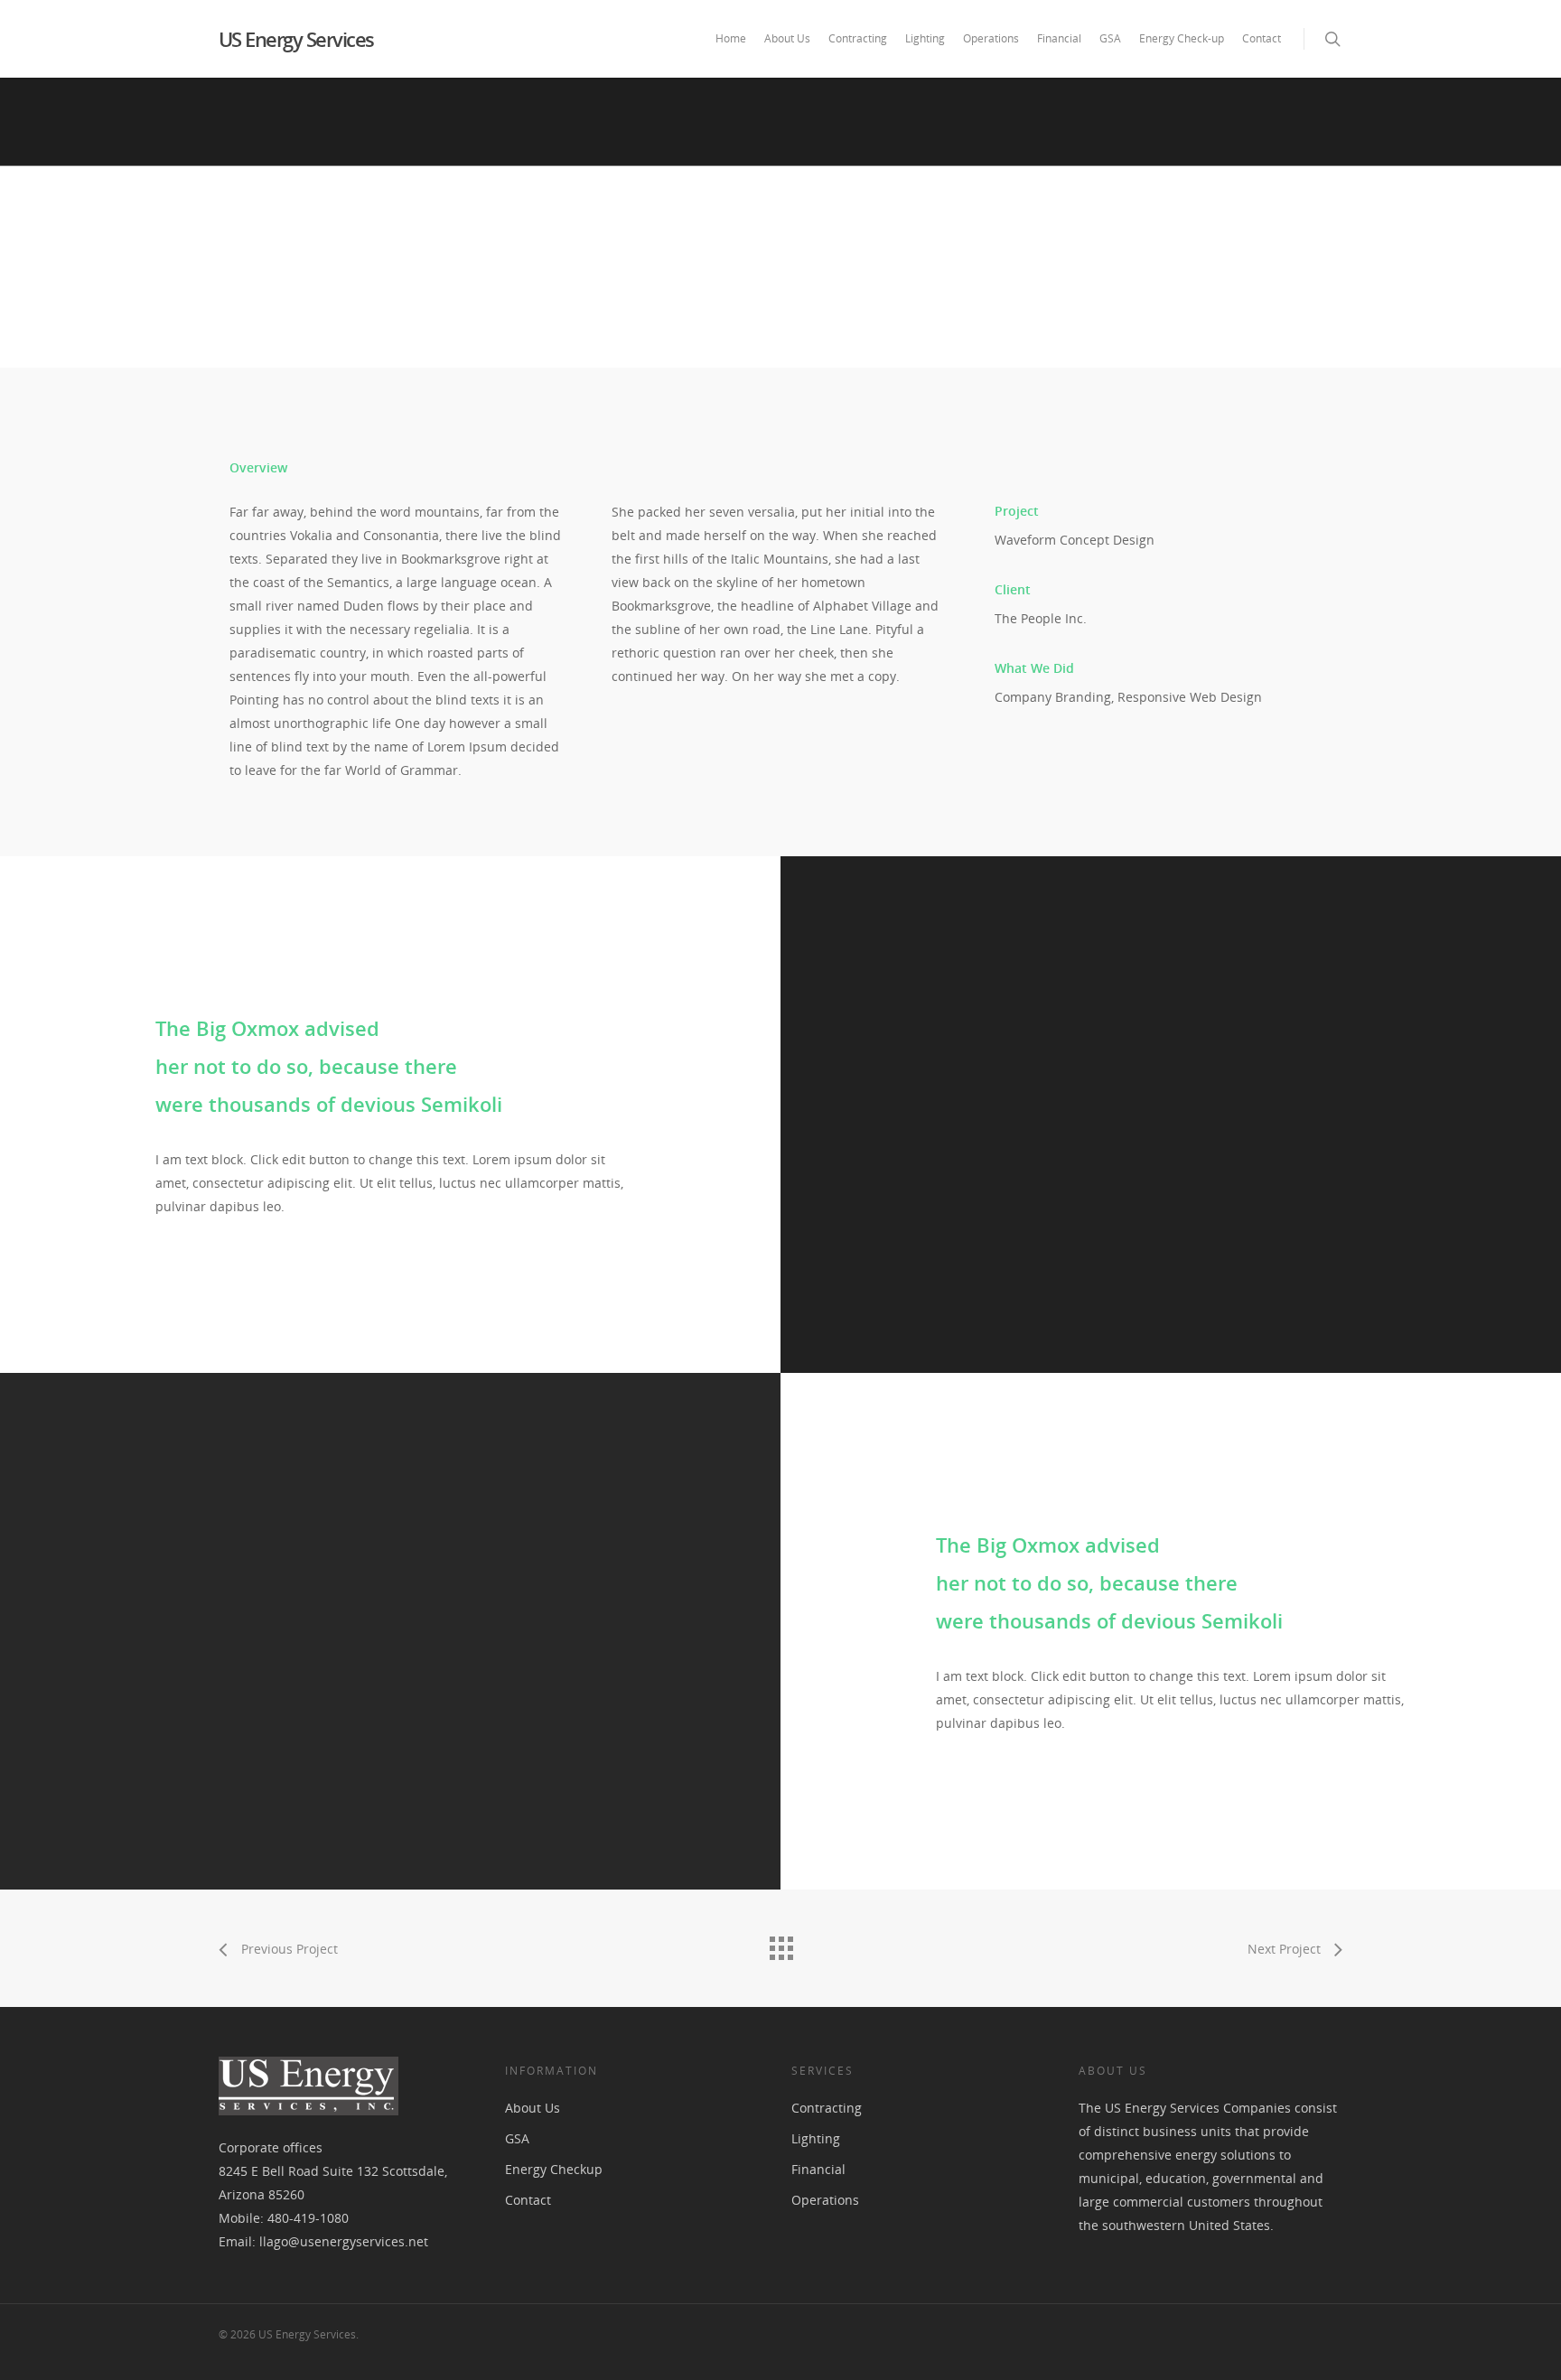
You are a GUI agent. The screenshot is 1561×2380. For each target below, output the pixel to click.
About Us (787, 38)
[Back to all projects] (780, 1944)
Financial (1059, 38)
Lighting (925, 38)
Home (731, 38)
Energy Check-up (1182, 38)
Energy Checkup (554, 2169)
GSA (1110, 38)
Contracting (858, 38)
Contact (1262, 38)
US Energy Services (296, 39)
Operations (991, 38)
